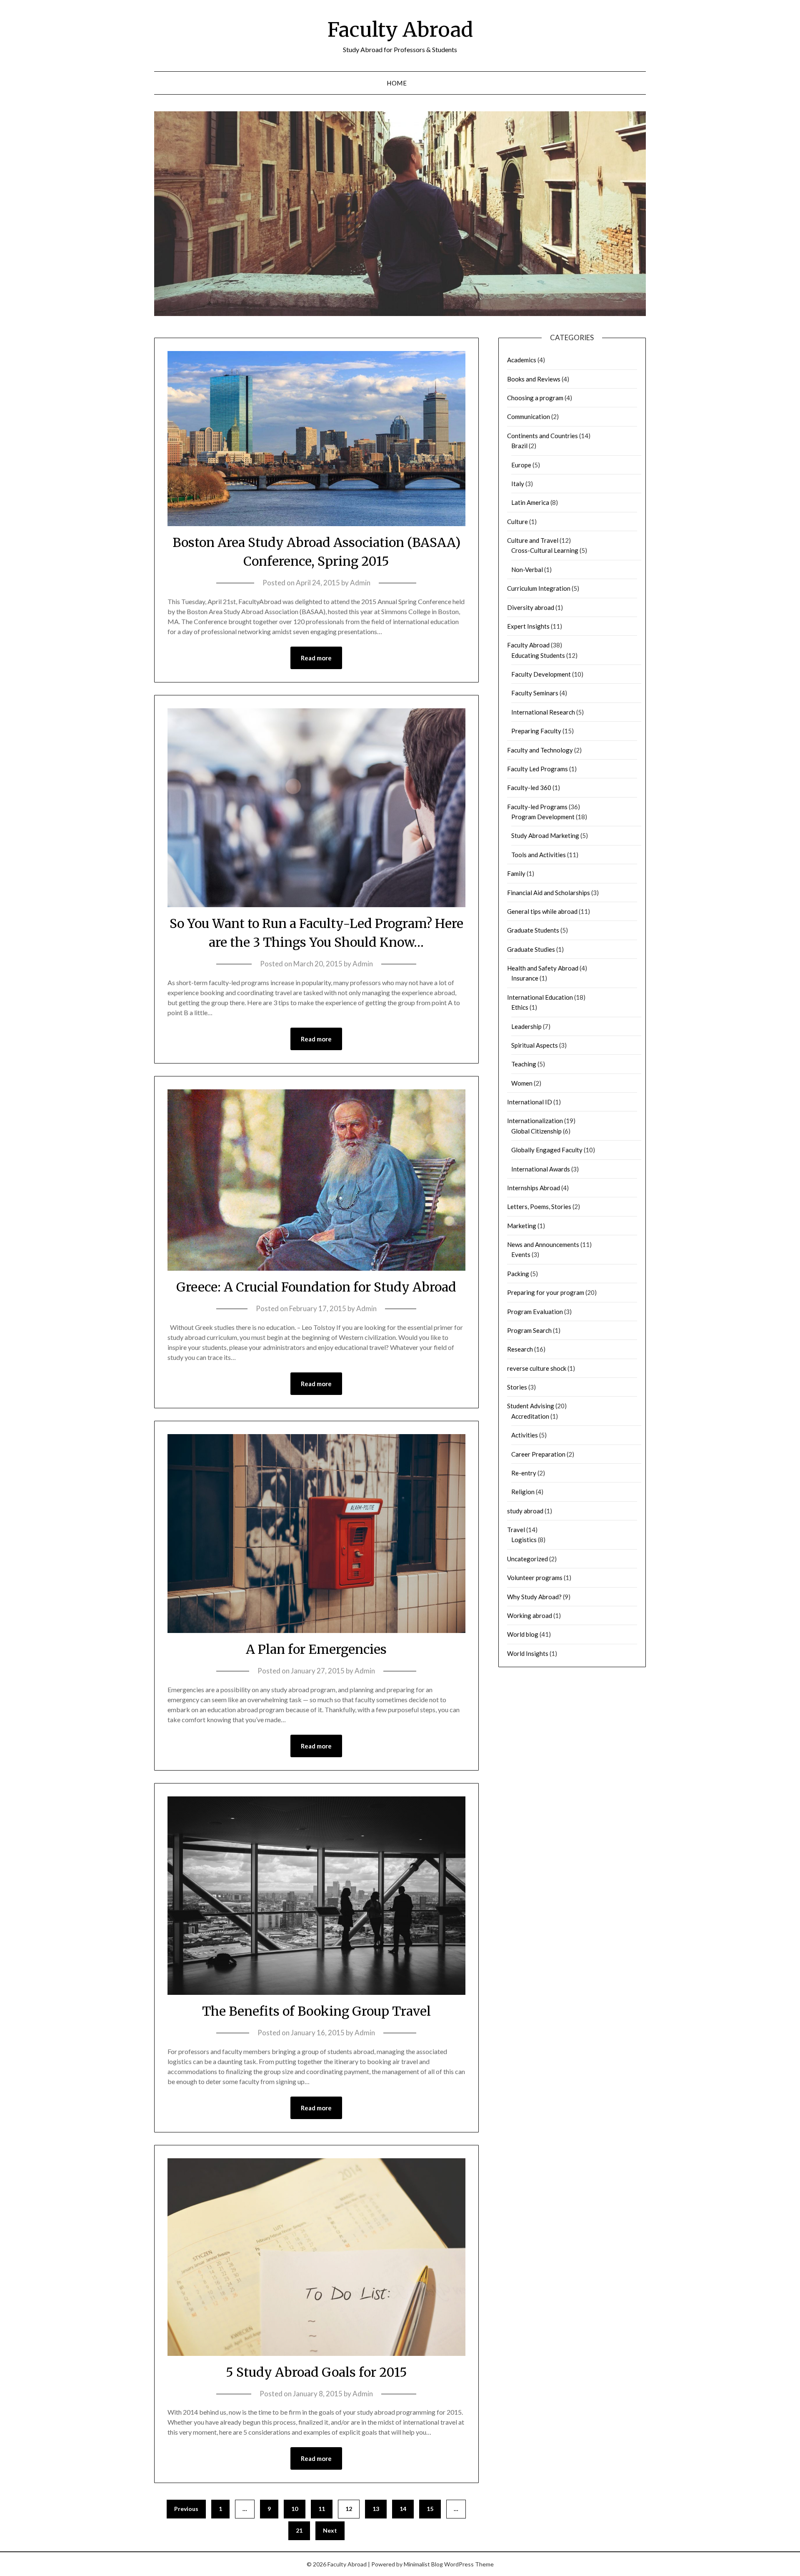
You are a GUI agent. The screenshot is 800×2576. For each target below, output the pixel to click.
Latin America (530, 502)
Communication (529, 416)
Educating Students (538, 655)
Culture (517, 522)
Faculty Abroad (400, 30)
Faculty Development (541, 674)
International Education (540, 997)
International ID (530, 1102)
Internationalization (535, 1121)
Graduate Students (533, 930)
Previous (186, 2509)
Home (397, 83)
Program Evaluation (535, 1312)
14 (403, 2509)
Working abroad (530, 1615)
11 (322, 2509)
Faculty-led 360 (529, 788)
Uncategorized (527, 1559)
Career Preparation (538, 1454)
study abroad (525, 1511)
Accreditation (530, 1416)
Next (330, 2530)
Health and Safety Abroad (543, 968)
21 (299, 2530)
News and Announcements (543, 1244)
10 (295, 2509)
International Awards (541, 1169)
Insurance (525, 978)
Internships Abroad (534, 1188)
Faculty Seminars (535, 693)
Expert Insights (528, 626)
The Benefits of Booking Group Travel (316, 2011)
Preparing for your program (546, 1292)
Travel (516, 1530)
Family (516, 873)
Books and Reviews (534, 379)
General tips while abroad (542, 911)
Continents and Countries (542, 436)
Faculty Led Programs (537, 769)
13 (376, 2509)
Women (522, 1083)
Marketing (522, 1226)
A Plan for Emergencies (316, 1649)
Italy (518, 484)
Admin (360, 583)
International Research (543, 712)
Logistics (524, 1540)
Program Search (529, 1330)
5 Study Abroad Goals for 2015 (316, 2372)
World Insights (528, 1653)
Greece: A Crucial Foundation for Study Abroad (316, 1287)
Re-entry (524, 1473)
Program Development (543, 817)
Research (520, 1349)
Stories (517, 1387)
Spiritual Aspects (535, 1045)
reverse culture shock (537, 1368)
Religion (523, 1492)
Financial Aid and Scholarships (549, 893)
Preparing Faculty (536, 731)
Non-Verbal (527, 569)
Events (521, 1254)
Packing (518, 1274)
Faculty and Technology (540, 750)
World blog (523, 1634)
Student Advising (531, 1406)
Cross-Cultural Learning (545, 550)
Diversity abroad (531, 607)
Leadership (526, 1026)
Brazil (519, 446)
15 (430, 2509)
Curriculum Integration (539, 588)
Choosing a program (535, 398)
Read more (316, 658)
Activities (525, 1435)
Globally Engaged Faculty (547, 1150)
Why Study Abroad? (534, 1597)
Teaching (524, 1064)
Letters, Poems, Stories (539, 1206)
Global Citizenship (536, 1131)
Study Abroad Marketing (545, 835)
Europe (521, 465)
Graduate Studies (531, 949)
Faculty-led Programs (537, 807)
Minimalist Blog (423, 2564)
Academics (522, 360)
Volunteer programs (535, 1578)
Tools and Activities (539, 855)
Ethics (520, 1007)
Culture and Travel (533, 540)
